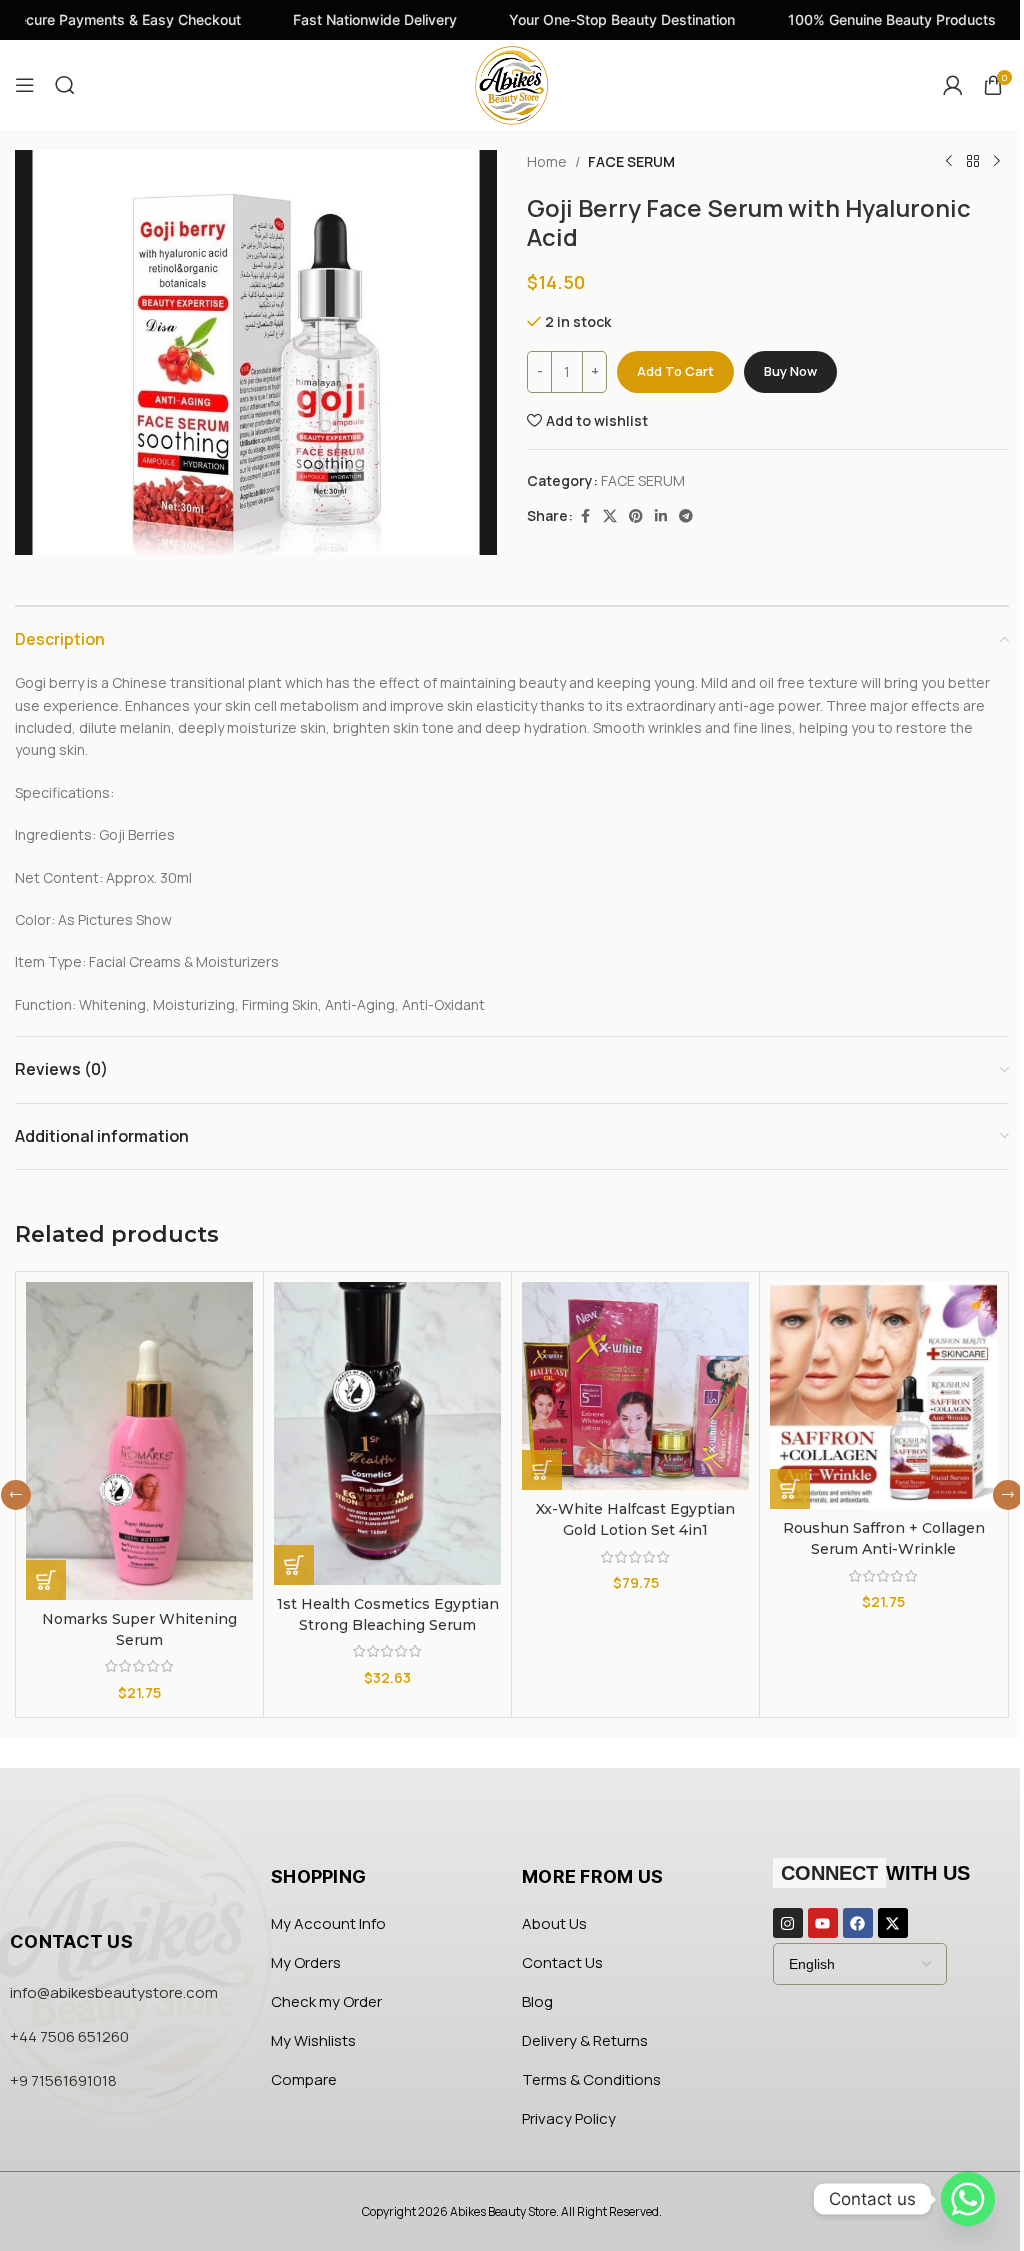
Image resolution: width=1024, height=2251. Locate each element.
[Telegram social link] (686, 516)
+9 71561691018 (63, 2080)
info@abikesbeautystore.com (114, 1992)
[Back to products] (973, 162)
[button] (46, 1580)
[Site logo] (512, 83)
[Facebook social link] (585, 516)
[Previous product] (949, 162)
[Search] (65, 85)
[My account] (953, 85)
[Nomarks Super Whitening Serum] (139, 1441)
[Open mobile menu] (25, 85)
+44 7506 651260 (69, 2036)
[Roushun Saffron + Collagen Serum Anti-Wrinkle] (883, 1395)
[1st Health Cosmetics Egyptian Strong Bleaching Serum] (387, 1433)
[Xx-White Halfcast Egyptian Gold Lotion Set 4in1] (635, 1386)
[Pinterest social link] (636, 516)
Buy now (790, 371)
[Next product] (997, 162)
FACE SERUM (631, 161)
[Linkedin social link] (661, 516)
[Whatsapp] (968, 2199)
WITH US (875, 1873)
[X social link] (610, 516)
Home (547, 161)
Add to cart (675, 371)
